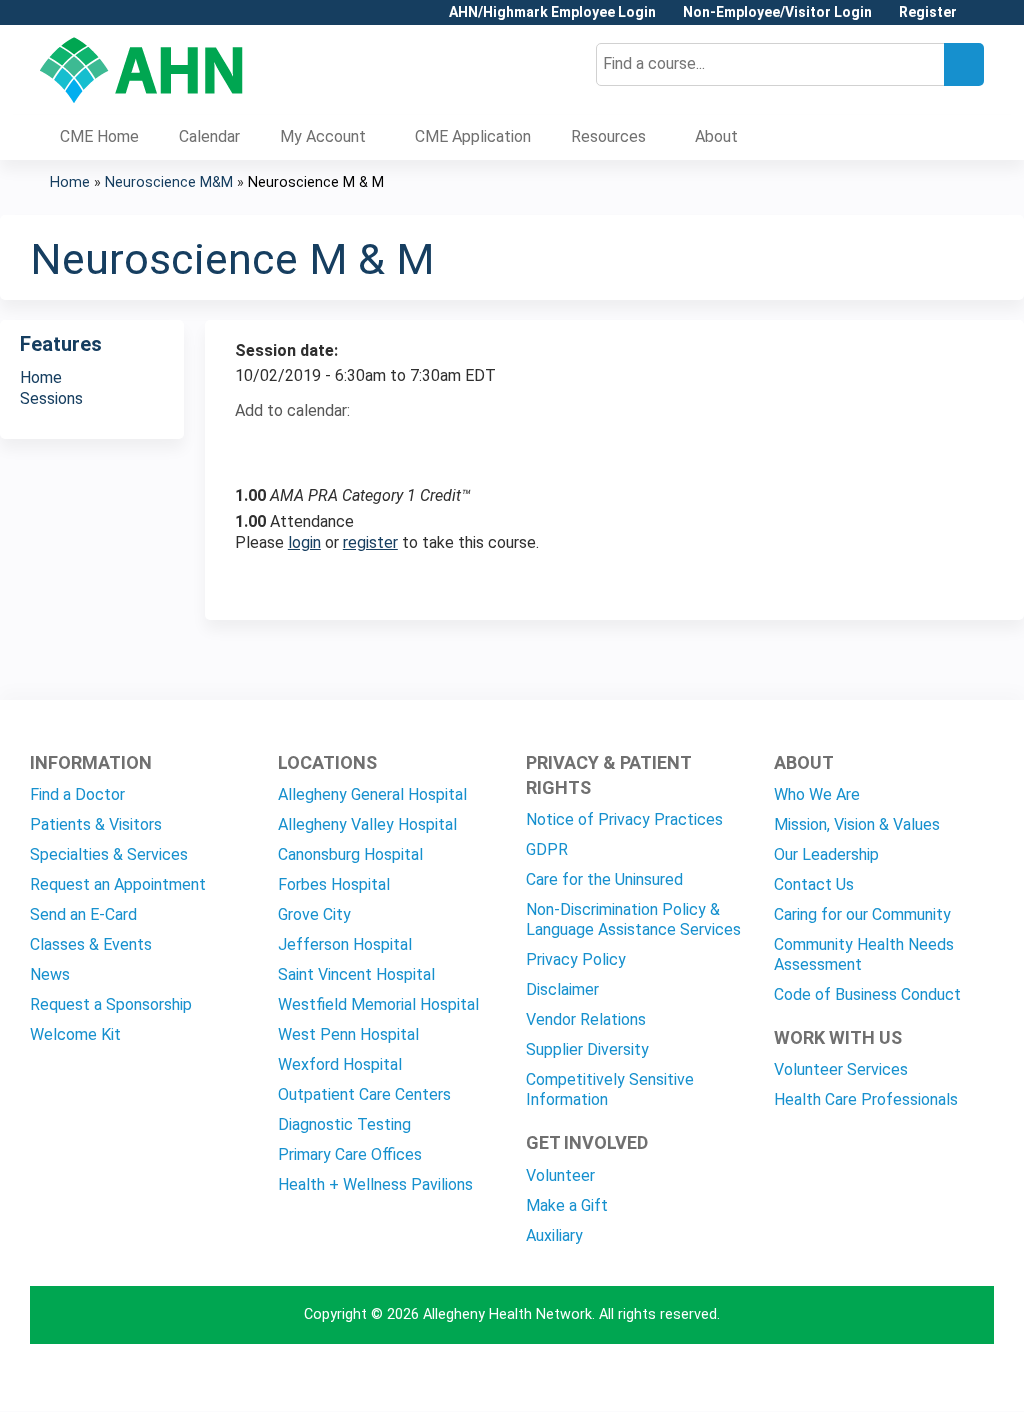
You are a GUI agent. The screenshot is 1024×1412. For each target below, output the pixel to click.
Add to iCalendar (345, 446)
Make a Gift (567, 1205)
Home (70, 182)
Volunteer (560, 1175)
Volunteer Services (841, 1069)
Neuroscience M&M (169, 182)
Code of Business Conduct (867, 994)
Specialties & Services (109, 854)
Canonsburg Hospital (350, 854)
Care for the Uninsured (604, 879)
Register (928, 12)
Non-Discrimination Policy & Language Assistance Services (633, 919)
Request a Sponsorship (111, 1004)
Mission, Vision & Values (857, 824)
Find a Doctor (77, 794)
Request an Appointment (118, 884)
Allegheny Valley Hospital (367, 824)
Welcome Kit (75, 1034)
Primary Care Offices (350, 1154)
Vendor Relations (586, 1019)
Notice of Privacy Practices (624, 819)
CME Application (473, 136)
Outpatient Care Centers (364, 1094)
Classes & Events (91, 944)
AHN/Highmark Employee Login (552, 12)
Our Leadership (826, 854)
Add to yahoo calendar (300, 447)
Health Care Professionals (866, 1099)
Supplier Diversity (587, 1049)
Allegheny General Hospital (372, 794)
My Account (323, 136)
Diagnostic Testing (344, 1124)
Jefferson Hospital (345, 944)
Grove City (314, 914)
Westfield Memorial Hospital (378, 1004)
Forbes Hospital (334, 884)
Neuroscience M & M (316, 182)
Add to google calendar (255, 447)
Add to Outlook (393, 447)
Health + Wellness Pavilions (375, 1184)
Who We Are (817, 794)
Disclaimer (562, 989)
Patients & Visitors (96, 824)
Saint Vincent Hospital (356, 974)
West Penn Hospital (348, 1034)
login (304, 542)
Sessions (51, 398)
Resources (608, 136)
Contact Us (814, 884)
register (370, 542)
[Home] (141, 70)
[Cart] (978, 19)
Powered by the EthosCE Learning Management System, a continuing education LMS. (923, 1378)
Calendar (209, 136)
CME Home (99, 136)
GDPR (547, 849)
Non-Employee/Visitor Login (777, 12)
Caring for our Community (862, 914)
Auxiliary (554, 1235)
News (50, 974)
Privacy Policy (576, 959)
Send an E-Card (83, 914)
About (716, 136)
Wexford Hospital (340, 1064)
